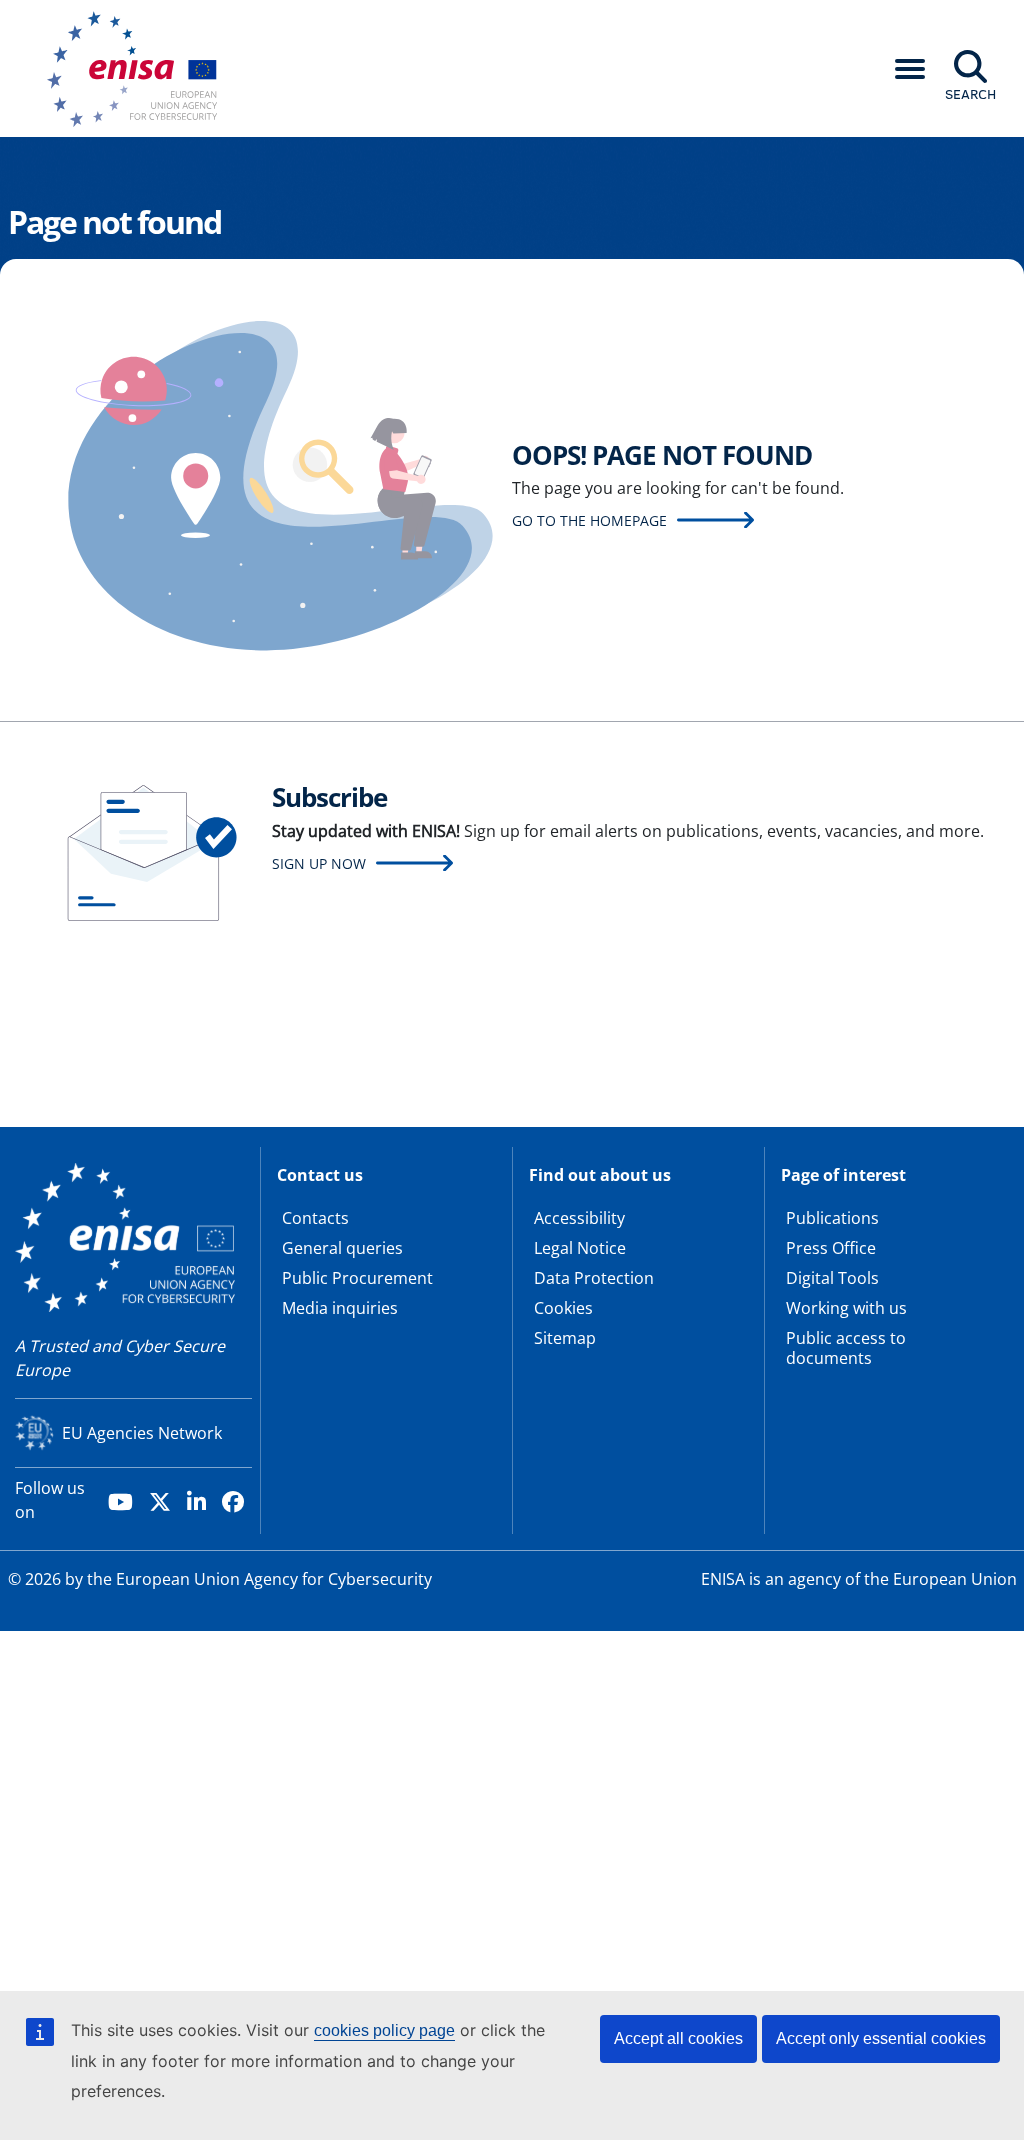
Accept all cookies (678, 2038)
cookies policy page (384, 2030)
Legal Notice (580, 1248)
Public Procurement (357, 1278)
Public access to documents (846, 1348)
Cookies (563, 1308)
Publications (832, 1218)
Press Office (831, 1248)
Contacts (315, 1218)
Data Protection (594, 1278)
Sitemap (565, 1338)
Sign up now (319, 863)
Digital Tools (832, 1278)
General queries (342, 1248)
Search (970, 94)
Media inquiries (340, 1308)
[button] (910, 69)
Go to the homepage (589, 520)
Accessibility (579, 1218)
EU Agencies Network (142, 1433)
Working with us (846, 1308)
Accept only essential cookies (881, 2038)
